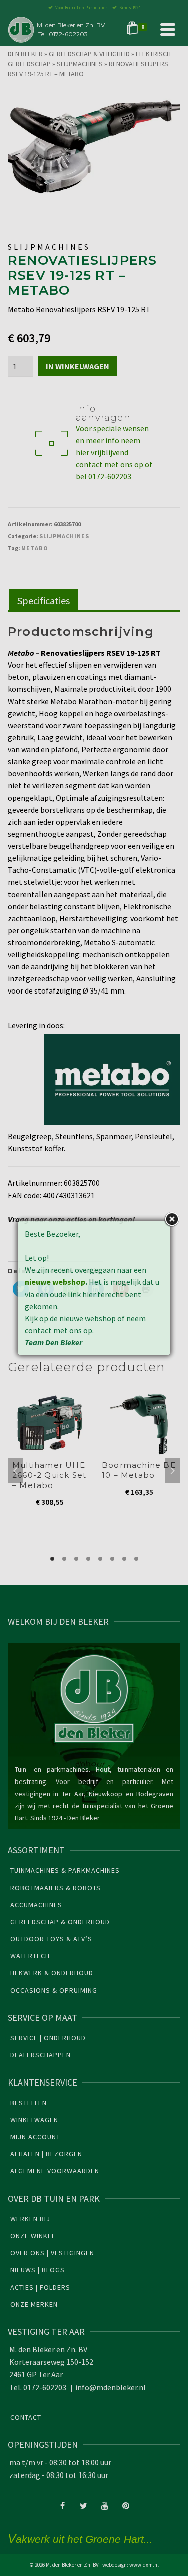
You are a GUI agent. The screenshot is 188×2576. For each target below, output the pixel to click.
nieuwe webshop (55, 1282)
